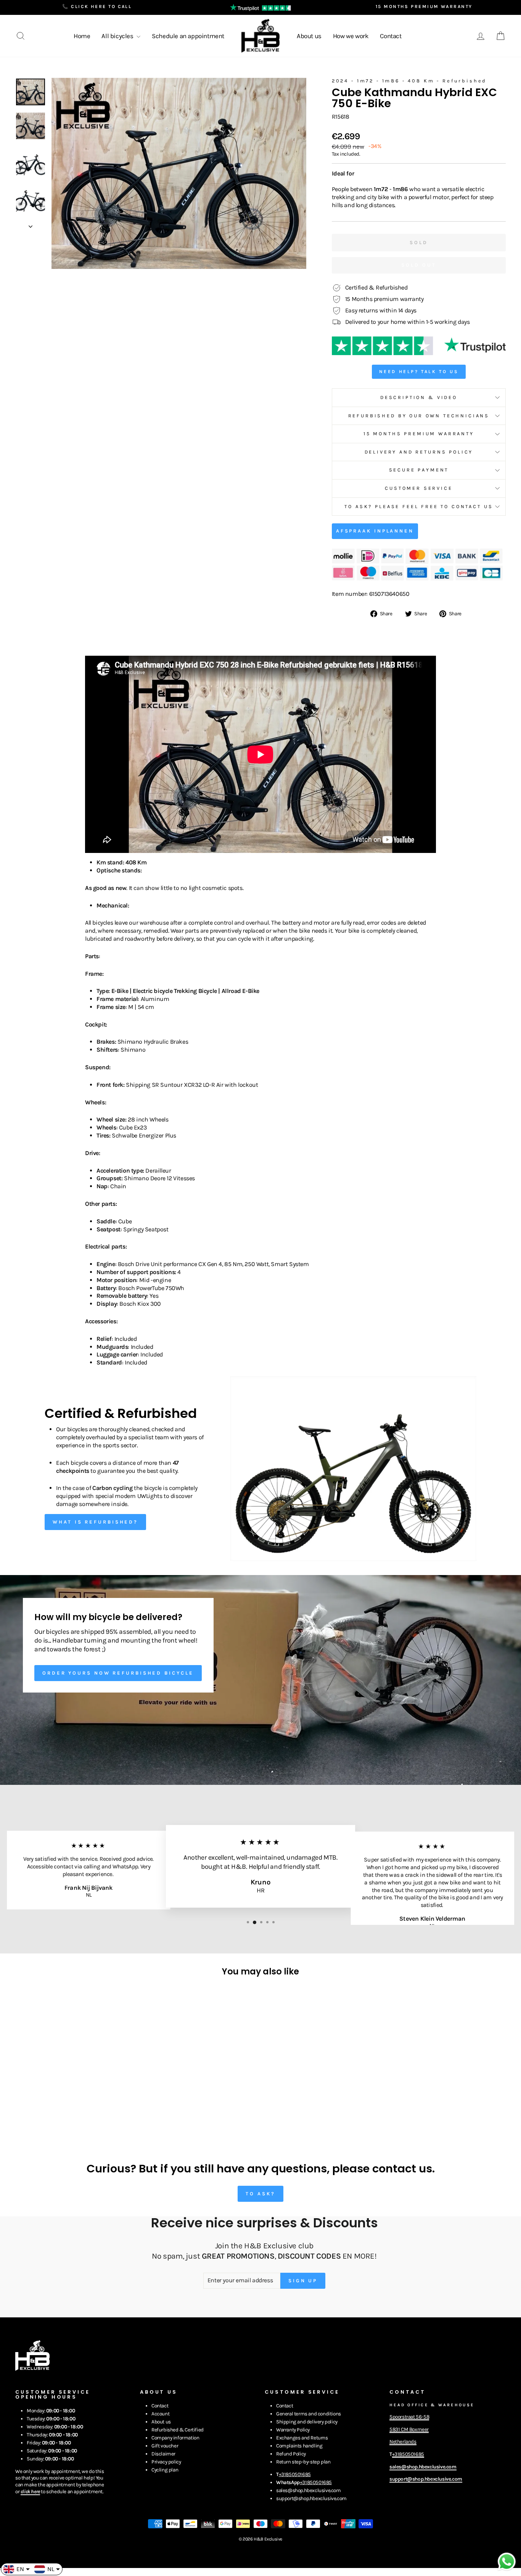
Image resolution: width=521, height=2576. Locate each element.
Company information (175, 2438)
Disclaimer (163, 2454)
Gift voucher (165, 2446)
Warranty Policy (293, 2430)
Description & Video (419, 397)
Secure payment (419, 470)
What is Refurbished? (95, 1522)
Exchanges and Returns (302, 2438)
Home (82, 36)
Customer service (419, 488)
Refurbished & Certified (178, 2430)
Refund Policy (291, 2454)
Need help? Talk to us (419, 372)
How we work (351, 36)
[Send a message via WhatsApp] (507, 2562)
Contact (391, 36)
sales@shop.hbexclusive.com (309, 2490)
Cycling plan (165, 2470)
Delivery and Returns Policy (419, 452)
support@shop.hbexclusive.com (311, 2498)
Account (160, 2414)
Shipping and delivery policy (307, 2422)
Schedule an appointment (188, 36)
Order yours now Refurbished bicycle (118, 1673)
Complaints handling (299, 2446)
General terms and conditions (309, 2414)
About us (309, 36)
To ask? (260, 2194)
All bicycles (118, 36)
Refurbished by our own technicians (419, 416)
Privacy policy (166, 2462)
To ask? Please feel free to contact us (419, 506)
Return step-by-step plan (303, 2462)
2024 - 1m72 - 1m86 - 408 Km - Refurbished (409, 81)
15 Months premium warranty (419, 434)
